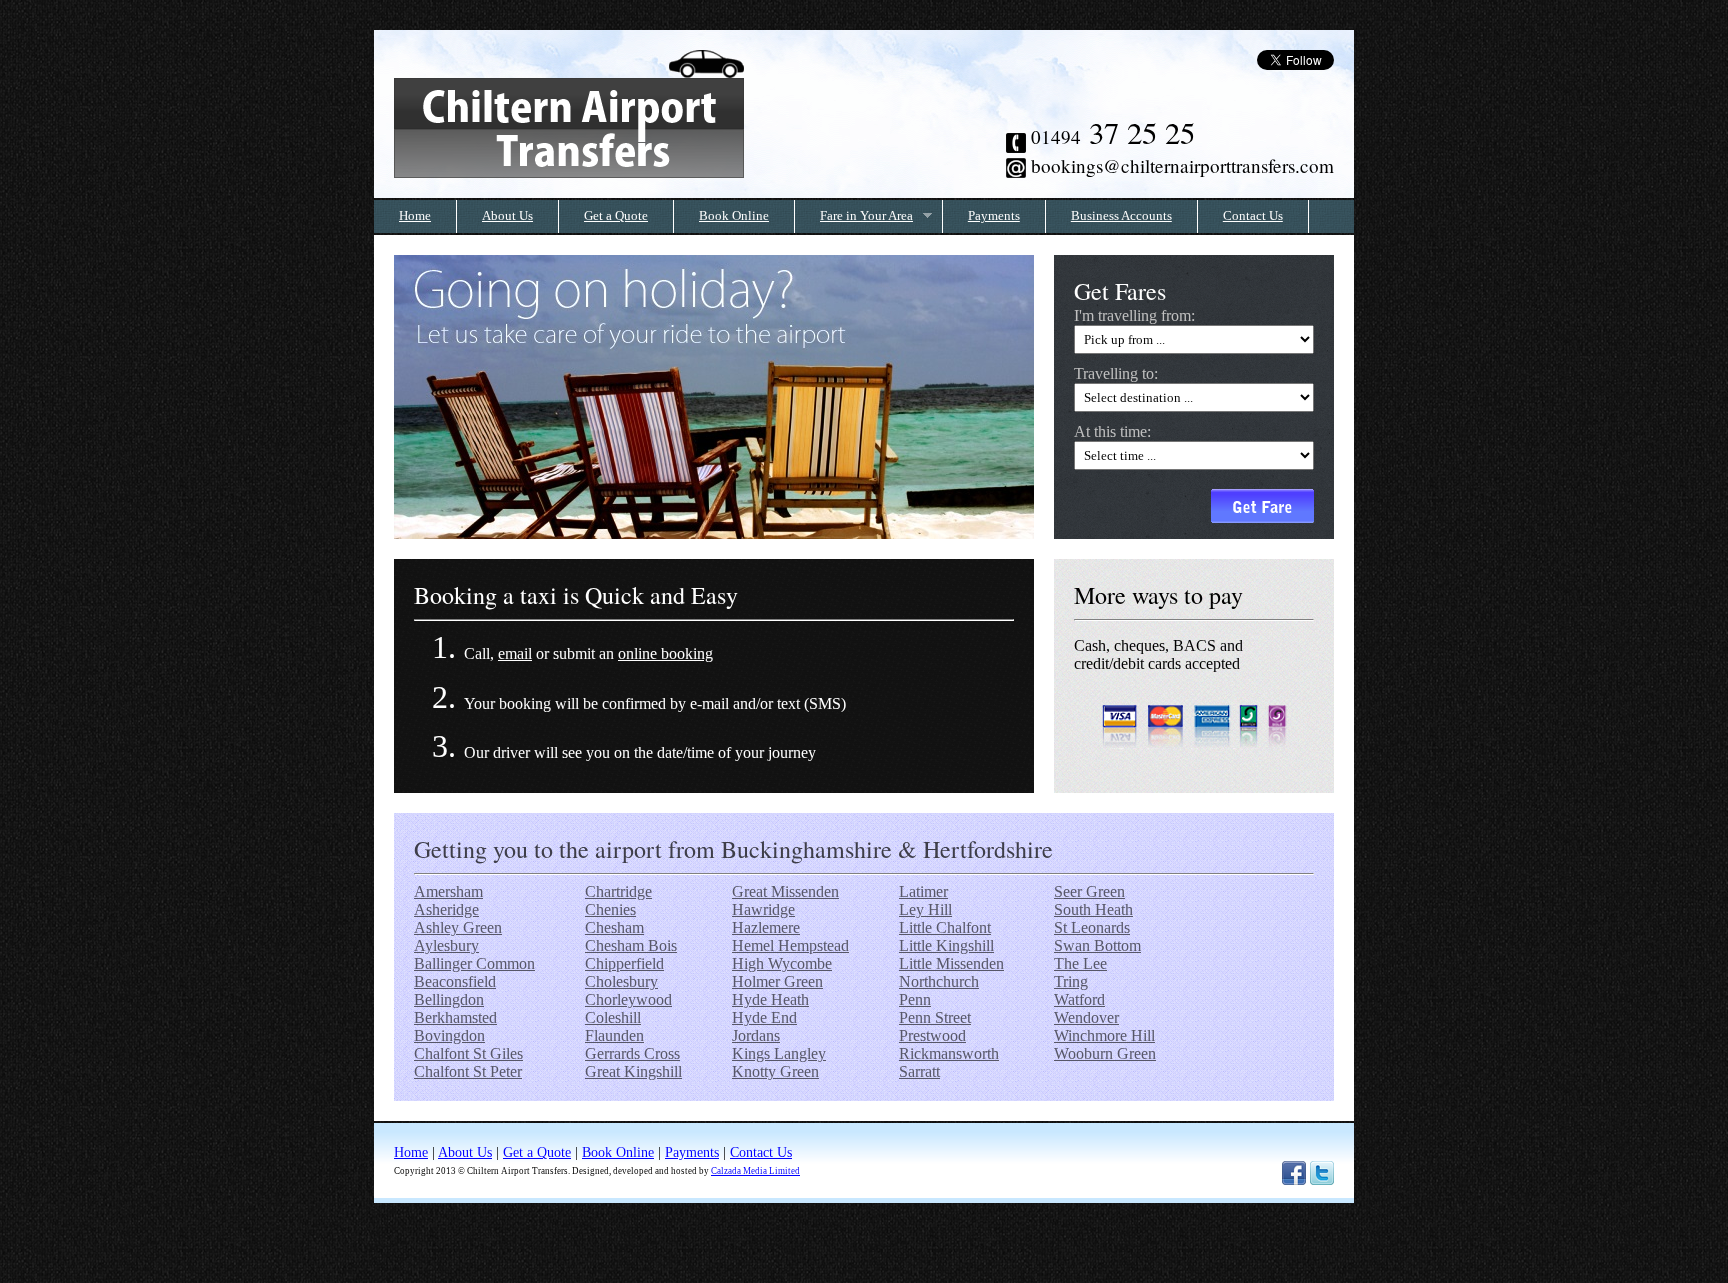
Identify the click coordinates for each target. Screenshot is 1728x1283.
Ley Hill (925, 909)
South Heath (1093, 909)
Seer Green (1089, 891)
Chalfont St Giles (468, 1053)
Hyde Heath (770, 999)
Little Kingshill (946, 945)
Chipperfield (624, 963)
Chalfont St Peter (468, 1071)
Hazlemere (766, 927)
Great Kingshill (633, 1071)
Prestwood (932, 1035)
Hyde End (764, 1017)
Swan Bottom (1097, 945)
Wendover (1086, 1017)
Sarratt (919, 1071)
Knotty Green (775, 1071)
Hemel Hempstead (790, 945)
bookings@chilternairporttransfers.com (1182, 165)
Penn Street (935, 1017)
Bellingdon (449, 999)
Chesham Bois (631, 945)
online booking (665, 653)
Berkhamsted (455, 1017)
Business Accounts (1121, 216)
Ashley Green (458, 927)
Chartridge (618, 891)
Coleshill (613, 1017)
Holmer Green (777, 981)
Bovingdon (449, 1035)
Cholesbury (621, 981)
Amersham (448, 891)
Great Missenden (785, 891)
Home (415, 216)
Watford (1079, 999)
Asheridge (446, 909)
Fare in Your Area (854, 216)
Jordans (756, 1035)
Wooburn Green (1105, 1053)
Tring (1071, 981)
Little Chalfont (945, 927)
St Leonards (1092, 927)
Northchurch (939, 981)
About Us (507, 216)
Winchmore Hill (1104, 1035)
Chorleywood (628, 999)
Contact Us (1253, 216)
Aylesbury (446, 945)
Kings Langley (779, 1053)
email (515, 653)
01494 (1113, 136)
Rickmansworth (949, 1053)
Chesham (614, 927)
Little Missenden (951, 963)
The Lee (1080, 963)
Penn (915, 999)
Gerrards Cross (632, 1053)
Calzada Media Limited (755, 1171)
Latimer (923, 891)
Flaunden (614, 1035)
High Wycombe (782, 963)
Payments (994, 216)
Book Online (734, 216)
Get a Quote (616, 216)
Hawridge (763, 909)
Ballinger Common (474, 963)
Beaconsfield (455, 981)
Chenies (610, 909)
